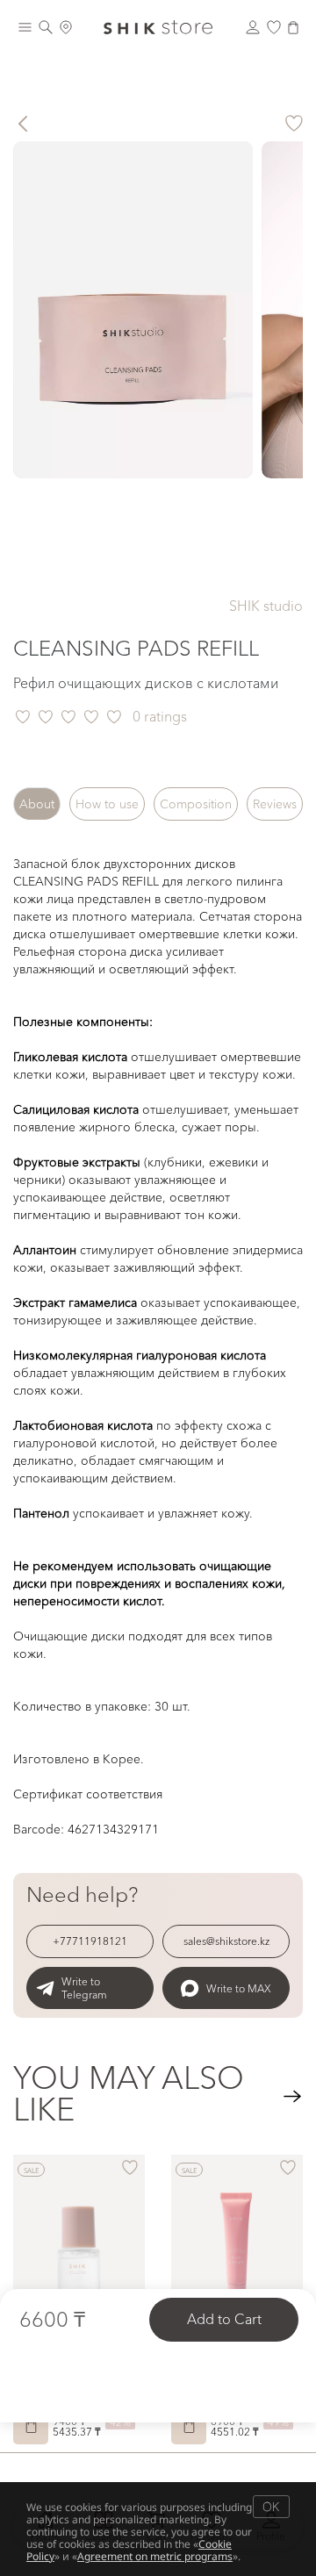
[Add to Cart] (31, 2427)
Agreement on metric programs (155, 2556)
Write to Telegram (84, 1988)
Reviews (275, 804)
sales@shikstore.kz (226, 1941)
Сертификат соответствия (88, 1794)
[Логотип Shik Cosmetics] (158, 27)
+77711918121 (90, 1941)
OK (271, 2506)
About (37, 804)
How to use (107, 804)
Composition (196, 804)
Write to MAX (239, 1988)
